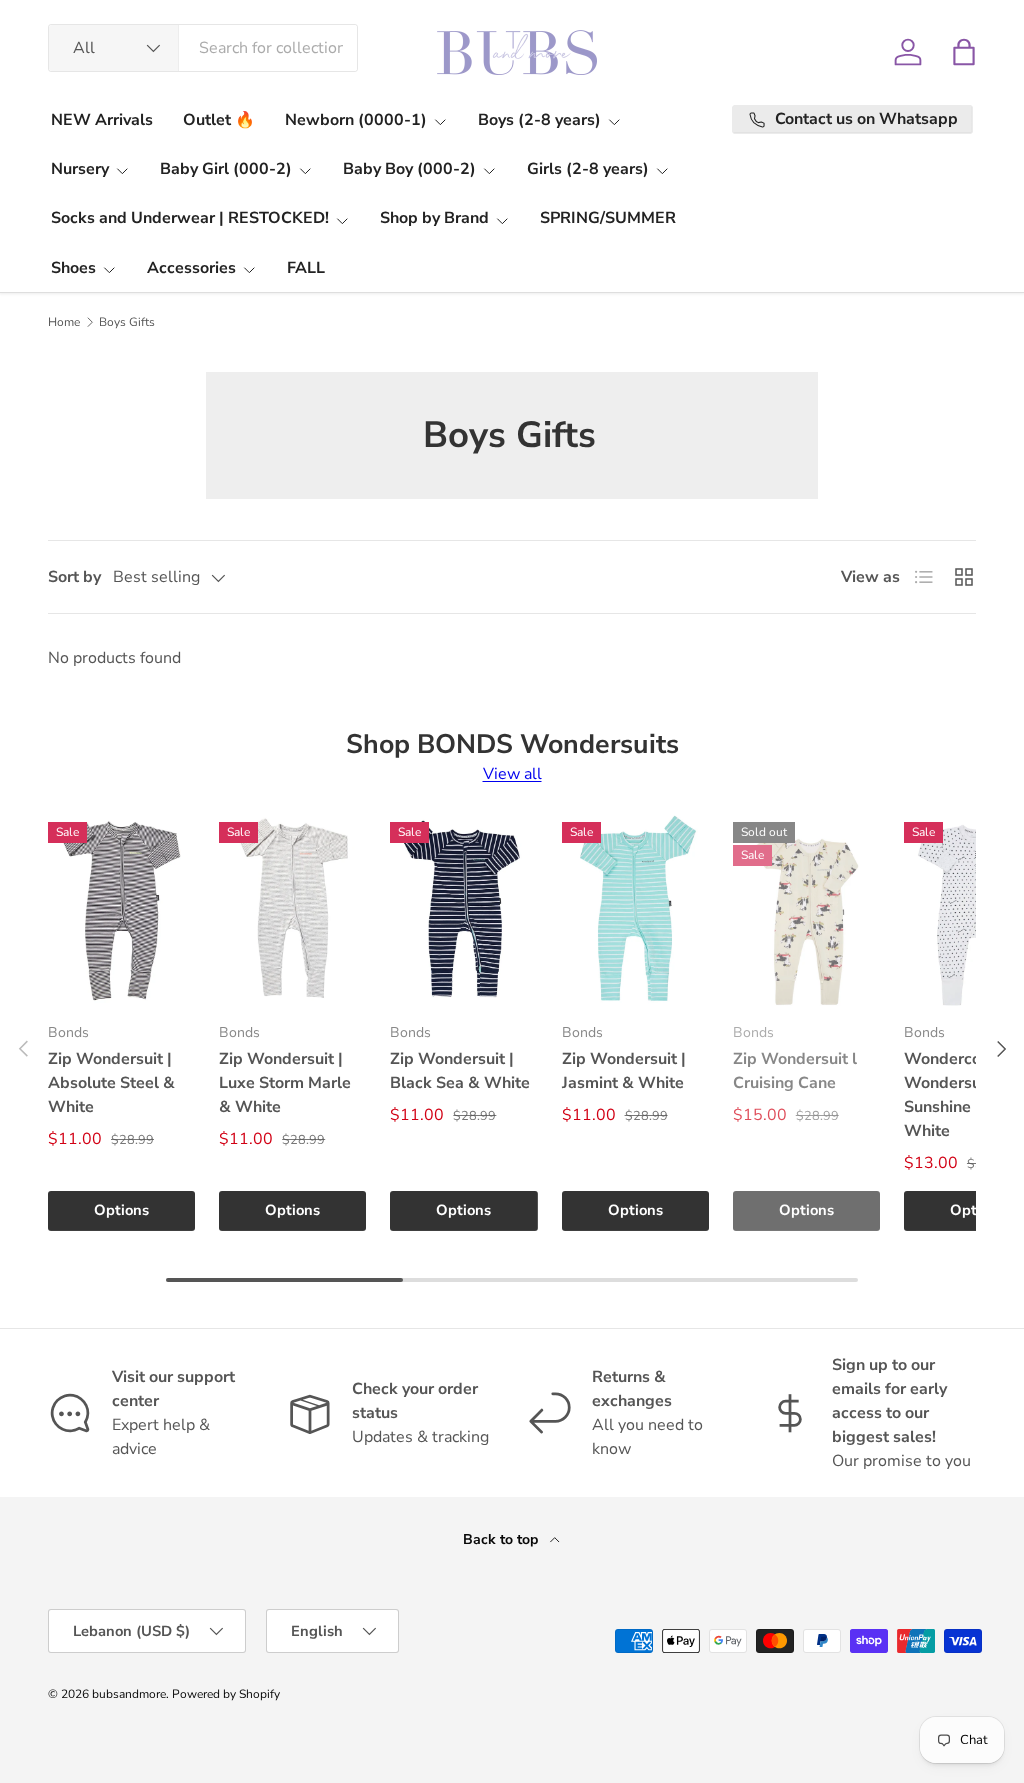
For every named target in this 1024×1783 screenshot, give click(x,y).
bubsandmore (129, 1694)
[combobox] (203, 48)
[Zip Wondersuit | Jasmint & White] (635, 908)
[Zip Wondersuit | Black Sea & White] (463, 908)
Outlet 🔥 (219, 120)
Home (64, 322)
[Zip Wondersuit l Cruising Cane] (806, 908)
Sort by (74, 577)
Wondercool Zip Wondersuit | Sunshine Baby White (963, 1095)
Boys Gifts (127, 322)
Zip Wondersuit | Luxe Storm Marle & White (285, 1083)
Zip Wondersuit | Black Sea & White (460, 1071)
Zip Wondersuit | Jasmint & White (624, 1071)
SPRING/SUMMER (608, 218)
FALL (306, 268)
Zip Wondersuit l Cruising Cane (795, 1071)
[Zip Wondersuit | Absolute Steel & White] (121, 908)
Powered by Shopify (226, 1694)
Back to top (502, 1539)
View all (512, 774)
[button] (964, 52)
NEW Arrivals (102, 120)
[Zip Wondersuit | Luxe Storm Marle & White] (292, 908)
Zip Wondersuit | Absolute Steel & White (111, 1083)
